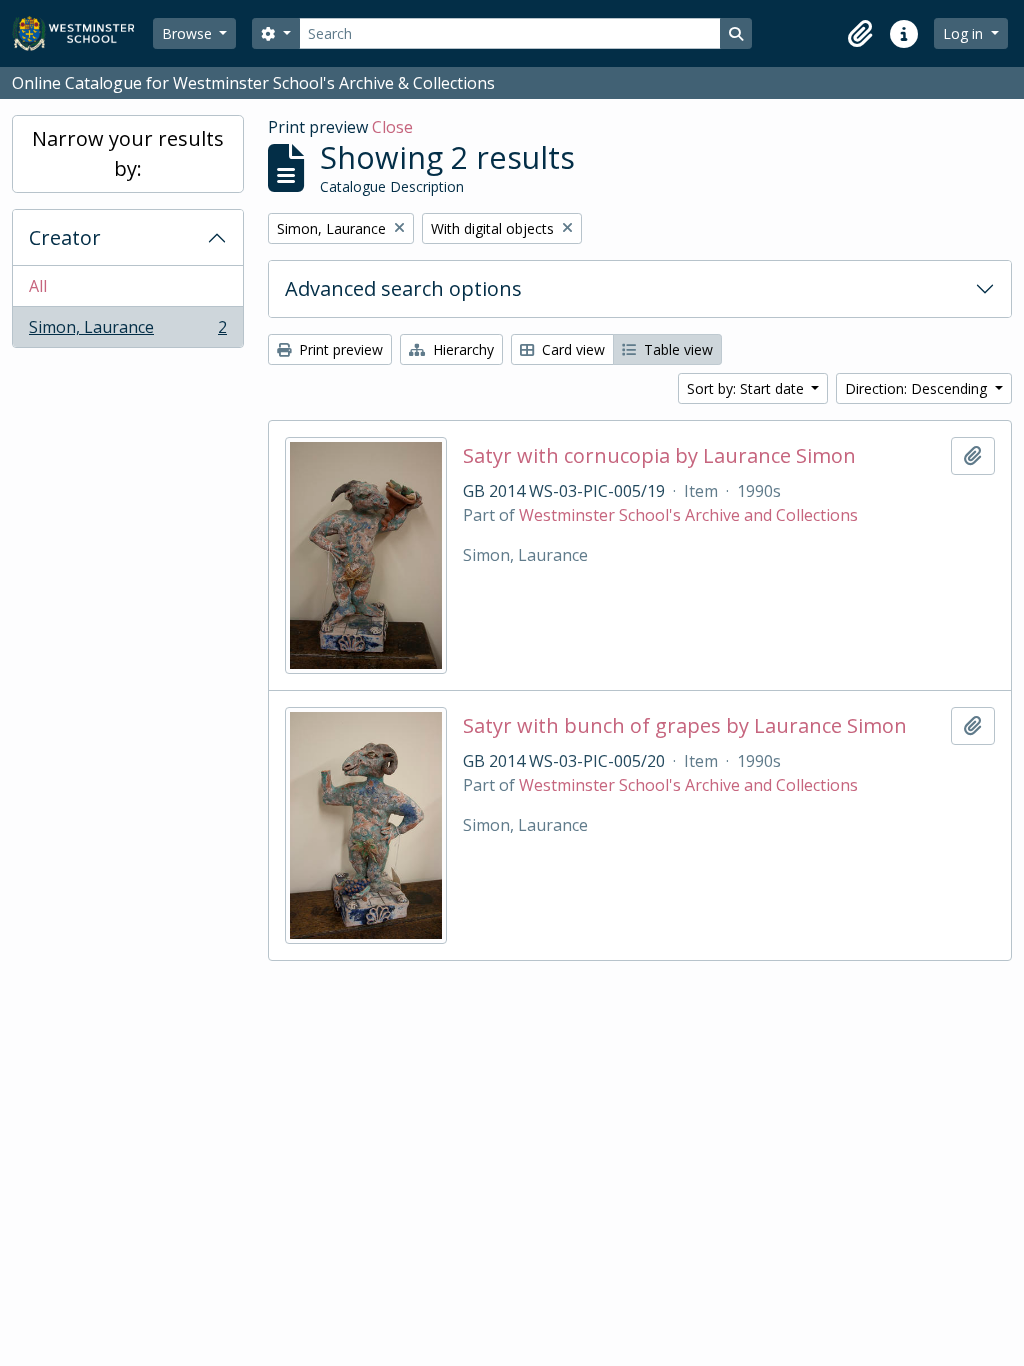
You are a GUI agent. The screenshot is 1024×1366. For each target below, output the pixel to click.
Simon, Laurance (127, 331)
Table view (676, 349)
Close (392, 127)
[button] (860, 34)
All (38, 286)
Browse (189, 33)
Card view (571, 349)
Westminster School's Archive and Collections (688, 515)
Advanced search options (403, 288)
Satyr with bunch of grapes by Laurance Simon (685, 726)
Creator (65, 237)
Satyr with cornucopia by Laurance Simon (659, 456)
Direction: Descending (918, 388)
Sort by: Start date (747, 388)
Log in (965, 33)
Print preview (339, 349)
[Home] (82, 33)
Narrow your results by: (128, 153)
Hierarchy (461, 349)
